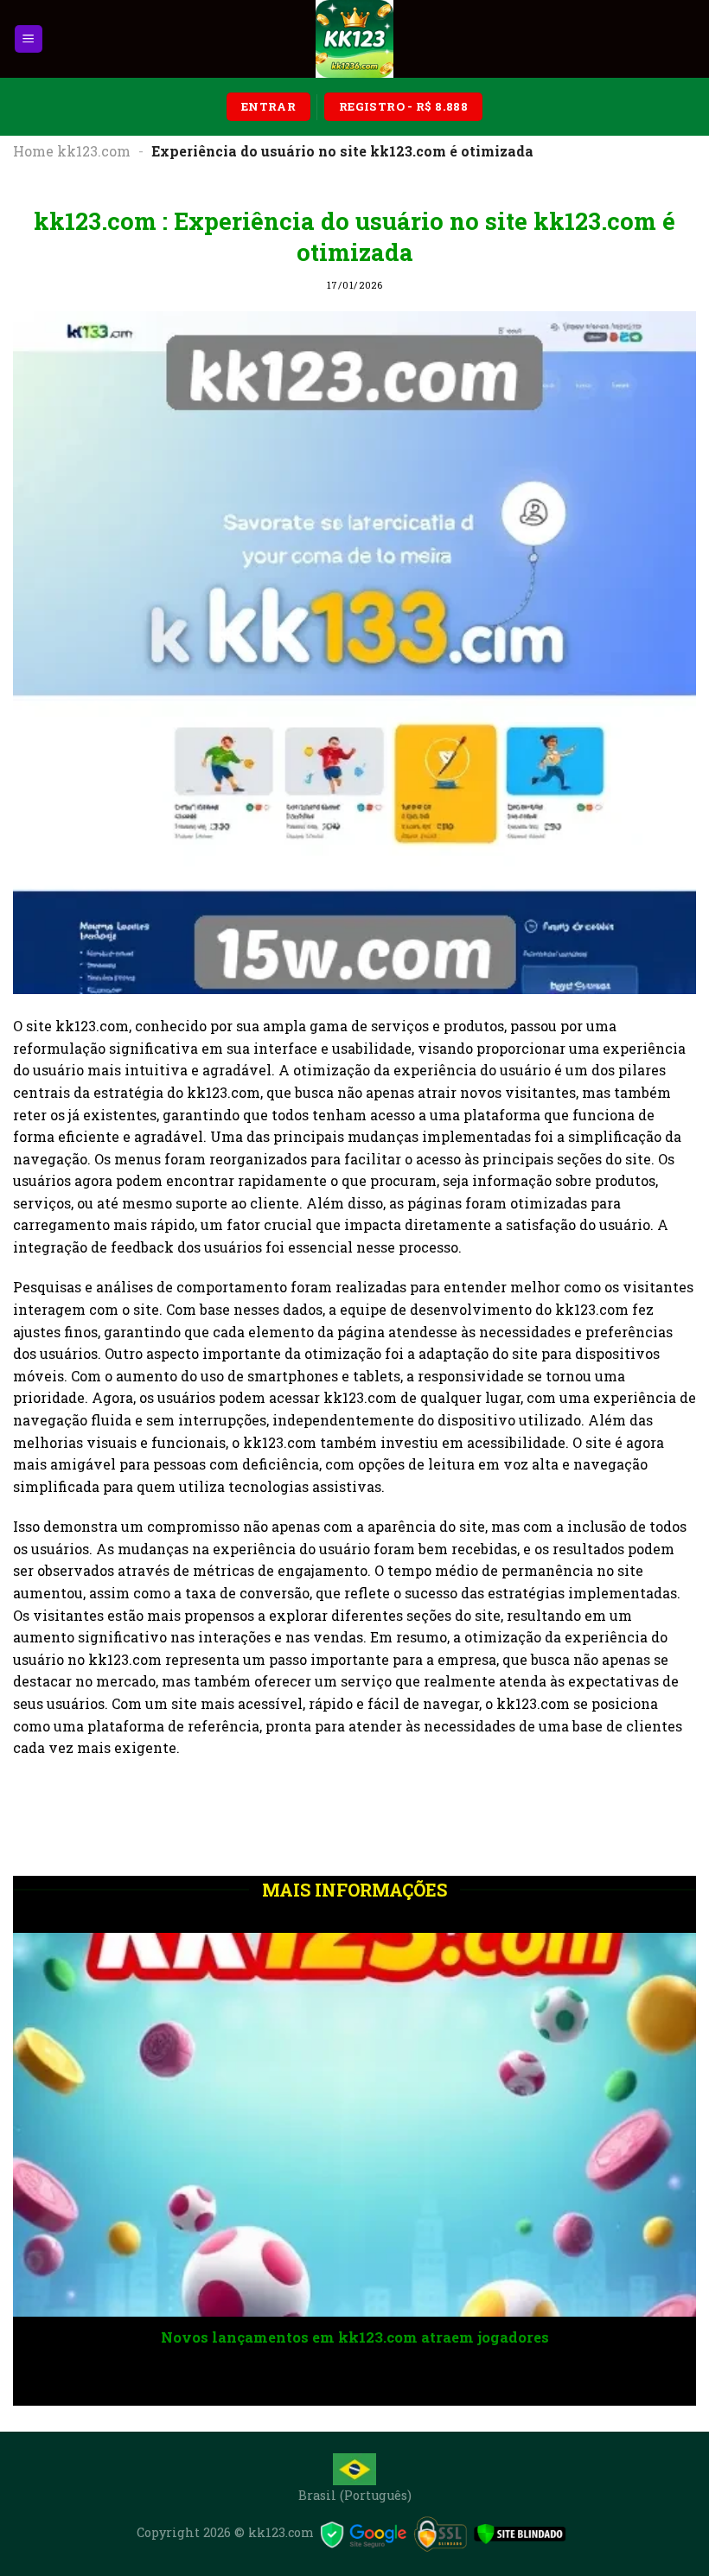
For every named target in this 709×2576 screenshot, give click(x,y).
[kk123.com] (354, 39)
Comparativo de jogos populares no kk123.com (501, 2337)
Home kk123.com (72, 151)
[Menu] (29, 39)
